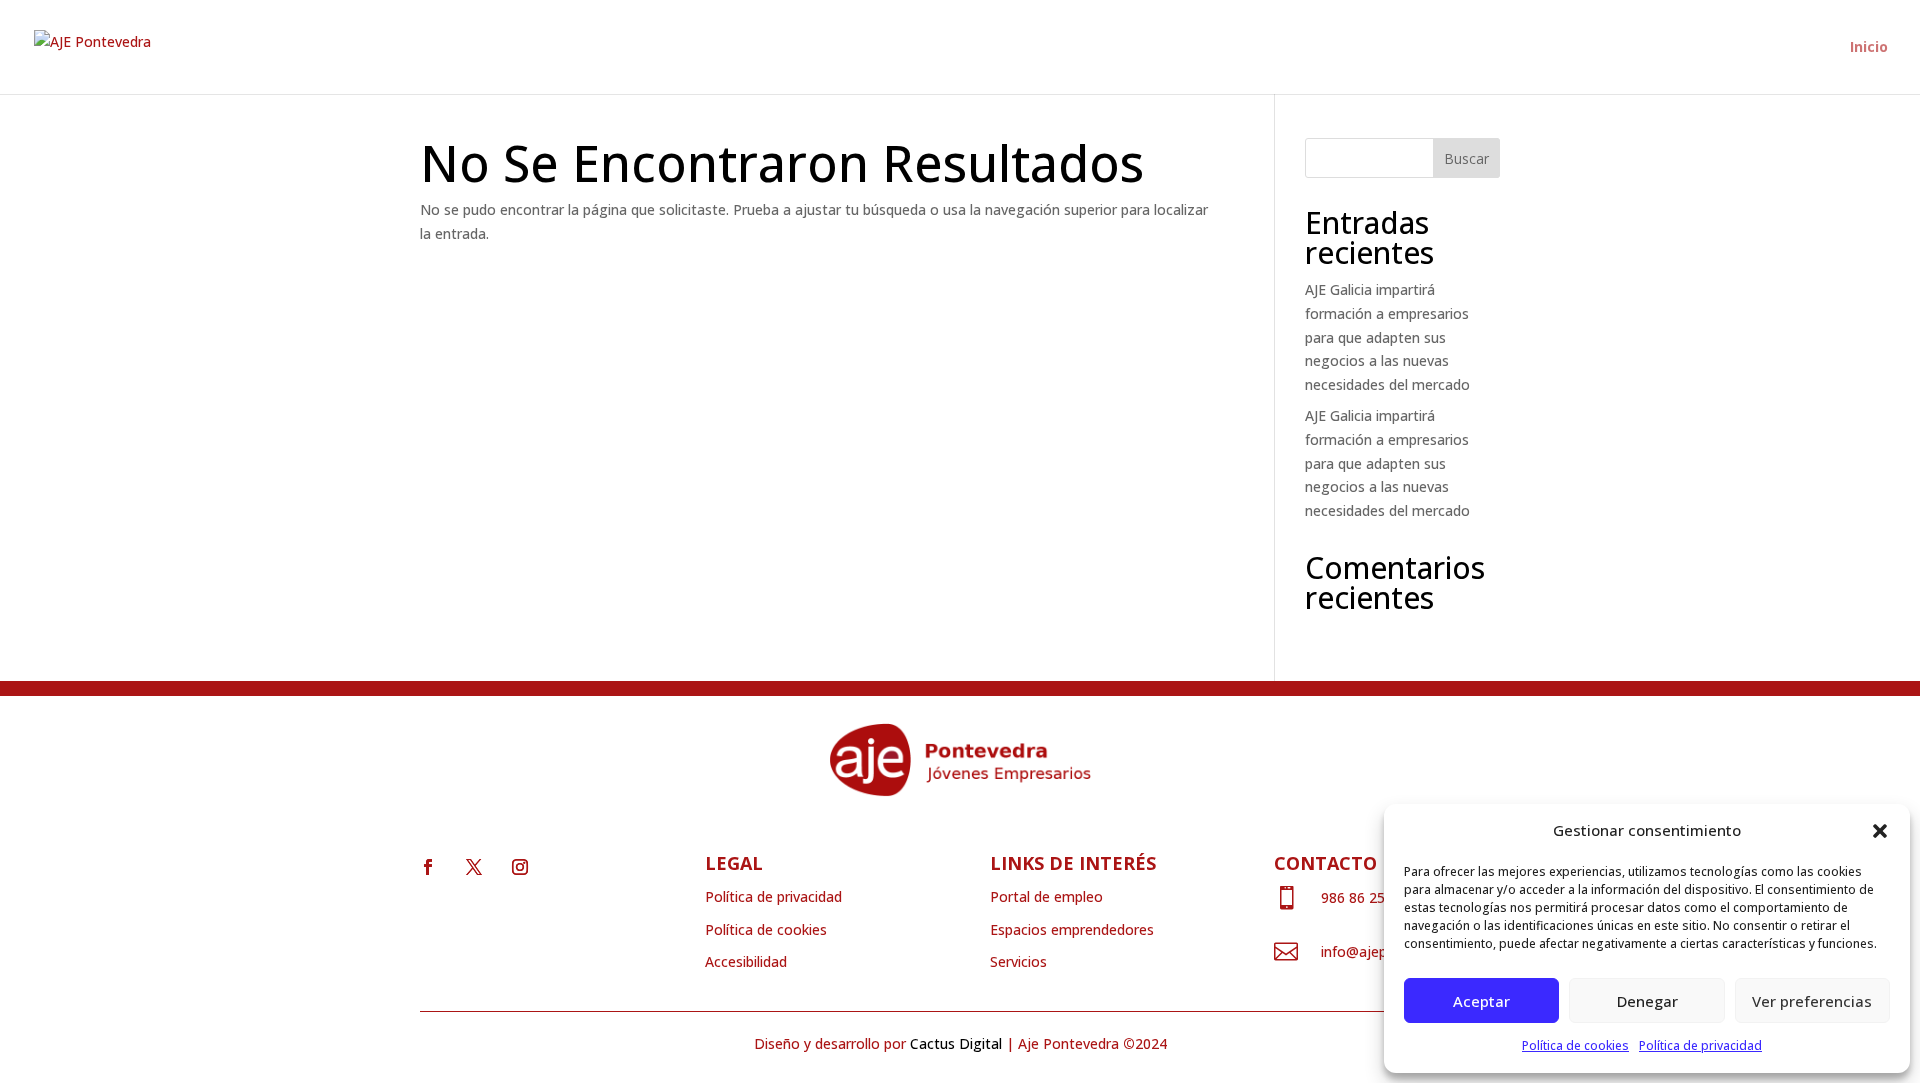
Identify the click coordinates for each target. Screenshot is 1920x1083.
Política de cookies (1575, 1045)
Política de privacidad (1700, 1045)
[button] (1880, 831)
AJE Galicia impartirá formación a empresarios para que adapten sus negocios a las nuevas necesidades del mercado (1387, 337)
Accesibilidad (746, 961)
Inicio (1869, 48)
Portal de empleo (1046, 896)
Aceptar (1481, 1001)
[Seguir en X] (474, 867)
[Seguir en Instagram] (520, 867)
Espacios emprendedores (1072, 929)
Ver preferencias (1812, 1001)
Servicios (1018, 961)
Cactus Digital (956, 1043)
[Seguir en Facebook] (428, 867)
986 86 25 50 (1363, 897)
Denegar (1647, 1001)
